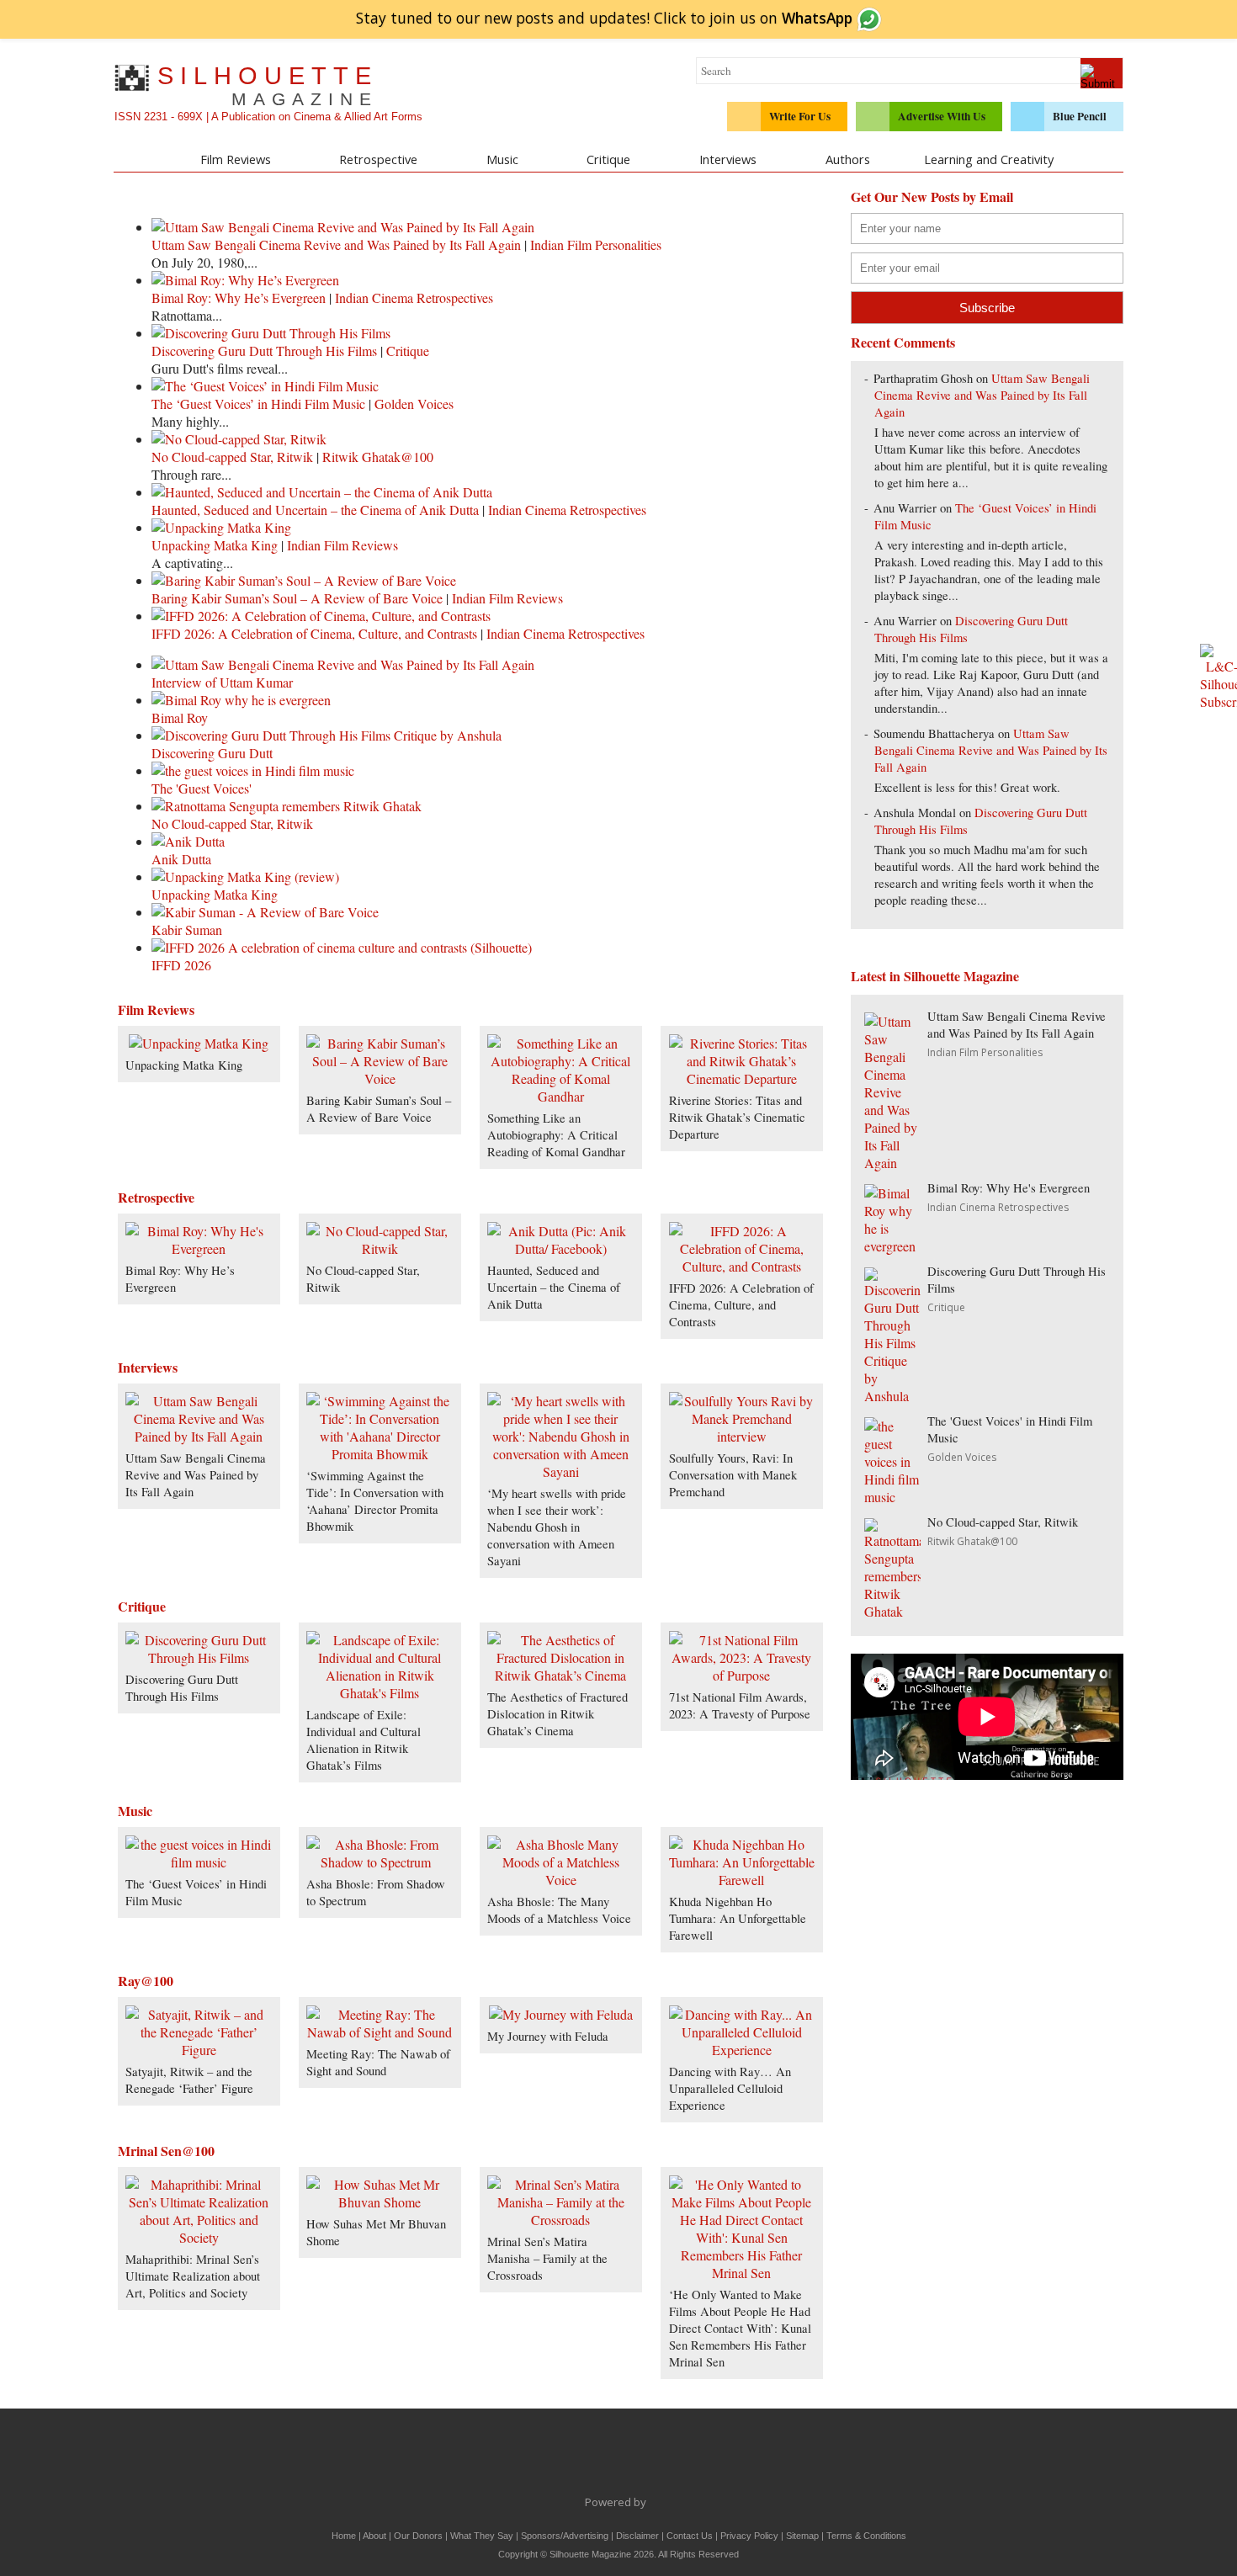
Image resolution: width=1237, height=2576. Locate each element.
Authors (848, 159)
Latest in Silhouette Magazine (935, 976)
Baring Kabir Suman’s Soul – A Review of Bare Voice (297, 598)
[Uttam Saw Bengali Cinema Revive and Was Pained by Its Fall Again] (199, 1436)
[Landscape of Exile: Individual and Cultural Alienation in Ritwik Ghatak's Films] (380, 1693)
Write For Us (800, 116)
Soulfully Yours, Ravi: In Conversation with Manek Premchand (733, 1475)
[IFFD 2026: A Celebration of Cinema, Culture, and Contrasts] (742, 1266)
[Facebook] (530, 2456)
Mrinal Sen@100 (166, 2151)
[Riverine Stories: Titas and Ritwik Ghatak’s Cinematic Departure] (742, 1078)
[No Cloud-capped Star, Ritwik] (380, 1248)
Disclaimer (637, 2536)
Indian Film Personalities (596, 244)
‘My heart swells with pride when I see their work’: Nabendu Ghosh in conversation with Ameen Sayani (557, 1527)
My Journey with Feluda (548, 2036)
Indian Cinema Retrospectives (414, 297)
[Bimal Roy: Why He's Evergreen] (199, 1248)
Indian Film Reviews (342, 545)
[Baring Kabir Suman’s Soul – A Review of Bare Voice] (380, 1078)
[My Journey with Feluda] (561, 2014)
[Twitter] (565, 2456)
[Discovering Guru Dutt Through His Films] (199, 1657)
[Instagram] (707, 2456)
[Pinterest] (672, 2456)
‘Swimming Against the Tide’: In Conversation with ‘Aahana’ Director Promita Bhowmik (375, 1501)
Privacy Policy (749, 2536)
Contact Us (690, 2536)
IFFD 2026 (181, 965)
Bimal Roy (180, 717)
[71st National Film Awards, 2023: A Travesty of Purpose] (742, 1675)
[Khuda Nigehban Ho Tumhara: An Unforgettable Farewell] (742, 1880)
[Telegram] (601, 2456)
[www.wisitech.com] (651, 2502)
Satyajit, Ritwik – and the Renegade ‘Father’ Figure (189, 2080)
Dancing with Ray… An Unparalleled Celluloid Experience (730, 2088)
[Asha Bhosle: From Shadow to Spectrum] (380, 1862)
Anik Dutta (181, 859)
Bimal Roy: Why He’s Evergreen (239, 297)
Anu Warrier (905, 508)
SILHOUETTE (268, 85)
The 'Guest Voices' (202, 788)
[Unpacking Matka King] (199, 1043)
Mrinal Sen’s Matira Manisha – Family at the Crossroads (547, 2258)
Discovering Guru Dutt (212, 753)
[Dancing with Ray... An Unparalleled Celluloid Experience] (742, 2050)
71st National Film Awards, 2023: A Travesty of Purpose (740, 1705)
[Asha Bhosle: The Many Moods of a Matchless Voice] (560, 1880)
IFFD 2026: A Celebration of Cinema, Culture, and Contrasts (314, 633)
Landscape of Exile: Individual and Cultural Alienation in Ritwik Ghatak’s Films (364, 1740)
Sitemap (802, 2536)
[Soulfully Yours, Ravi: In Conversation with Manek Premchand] (742, 1436)
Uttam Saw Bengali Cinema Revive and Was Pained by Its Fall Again (336, 244)
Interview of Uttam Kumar (222, 682)
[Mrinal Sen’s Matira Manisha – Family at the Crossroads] (560, 2220)
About (374, 2536)
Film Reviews (236, 159)
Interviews (728, 159)
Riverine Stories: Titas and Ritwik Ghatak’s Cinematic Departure (737, 1117)
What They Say (482, 2536)
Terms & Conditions (866, 2536)
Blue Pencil (1080, 116)
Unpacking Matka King (215, 545)
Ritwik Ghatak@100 (378, 457)
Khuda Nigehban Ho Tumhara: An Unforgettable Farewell (738, 1918)
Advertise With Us (942, 116)
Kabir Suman (187, 929)
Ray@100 (146, 1981)
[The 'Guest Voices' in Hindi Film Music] (199, 1862)
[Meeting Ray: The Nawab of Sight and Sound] (380, 2032)
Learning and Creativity (989, 159)
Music (502, 159)
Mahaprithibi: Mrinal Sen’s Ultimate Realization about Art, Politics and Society (193, 2276)
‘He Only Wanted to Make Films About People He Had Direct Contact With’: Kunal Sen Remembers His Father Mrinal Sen (740, 2328)
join (781, 18)
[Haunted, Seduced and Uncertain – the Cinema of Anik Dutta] (560, 1248)
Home (344, 2536)
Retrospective (378, 159)
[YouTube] (636, 2456)
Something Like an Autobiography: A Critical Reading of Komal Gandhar (556, 1135)
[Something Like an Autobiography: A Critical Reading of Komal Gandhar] (560, 1096)
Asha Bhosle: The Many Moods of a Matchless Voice (559, 1910)
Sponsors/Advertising (565, 2536)
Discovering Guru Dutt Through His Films (264, 351)
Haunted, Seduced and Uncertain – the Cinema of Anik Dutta (315, 510)
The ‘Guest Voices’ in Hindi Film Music (258, 404)
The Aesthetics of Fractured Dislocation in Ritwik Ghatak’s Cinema (557, 1714)
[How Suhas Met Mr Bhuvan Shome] (380, 2202)
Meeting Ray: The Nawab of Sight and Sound (378, 2062)
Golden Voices (414, 404)
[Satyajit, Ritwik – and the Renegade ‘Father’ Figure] (199, 2050)
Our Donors (418, 2536)
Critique (608, 159)
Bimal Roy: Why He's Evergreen (1009, 1188)
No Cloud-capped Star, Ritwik (232, 457)
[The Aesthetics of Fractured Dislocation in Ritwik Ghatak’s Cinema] (560, 1675)
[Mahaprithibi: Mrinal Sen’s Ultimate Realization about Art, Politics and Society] (199, 2237)
